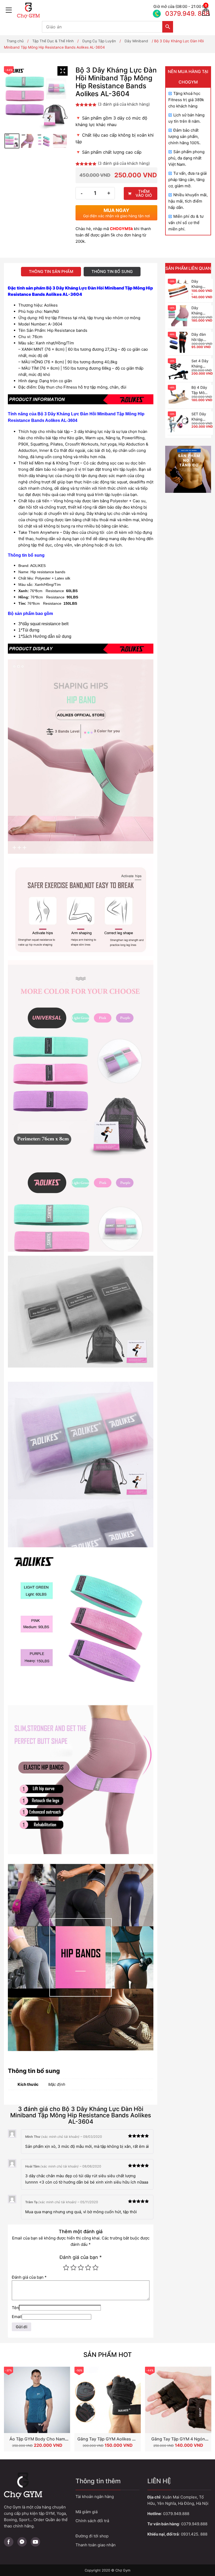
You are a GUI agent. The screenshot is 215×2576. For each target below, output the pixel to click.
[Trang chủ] (84, 11)
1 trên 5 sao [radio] (66, 2268)
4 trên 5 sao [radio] (88, 2268)
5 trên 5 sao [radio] (95, 2268)
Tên (15, 2308)
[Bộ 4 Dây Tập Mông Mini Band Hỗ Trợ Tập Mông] (178, 395)
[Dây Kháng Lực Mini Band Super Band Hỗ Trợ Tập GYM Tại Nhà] (178, 289)
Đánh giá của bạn (81, 2257)
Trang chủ (15, 41)
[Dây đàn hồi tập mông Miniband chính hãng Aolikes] (178, 342)
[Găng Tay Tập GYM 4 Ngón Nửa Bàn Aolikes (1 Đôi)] (178, 2400)
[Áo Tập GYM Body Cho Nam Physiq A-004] (37, 2400)
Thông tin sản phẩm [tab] (51, 271)
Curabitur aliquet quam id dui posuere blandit (107, 2536)
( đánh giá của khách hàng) (124, 104)
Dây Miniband (136, 41)
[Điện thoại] (174, 11)
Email (17, 2317)
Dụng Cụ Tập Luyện (99, 41)
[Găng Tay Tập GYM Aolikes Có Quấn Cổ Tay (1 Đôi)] (108, 2400)
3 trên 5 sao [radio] (81, 2268)
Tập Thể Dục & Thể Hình (53, 41)
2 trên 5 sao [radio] (73, 2268)
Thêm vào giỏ (144, 193)
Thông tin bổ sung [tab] (112, 271)
